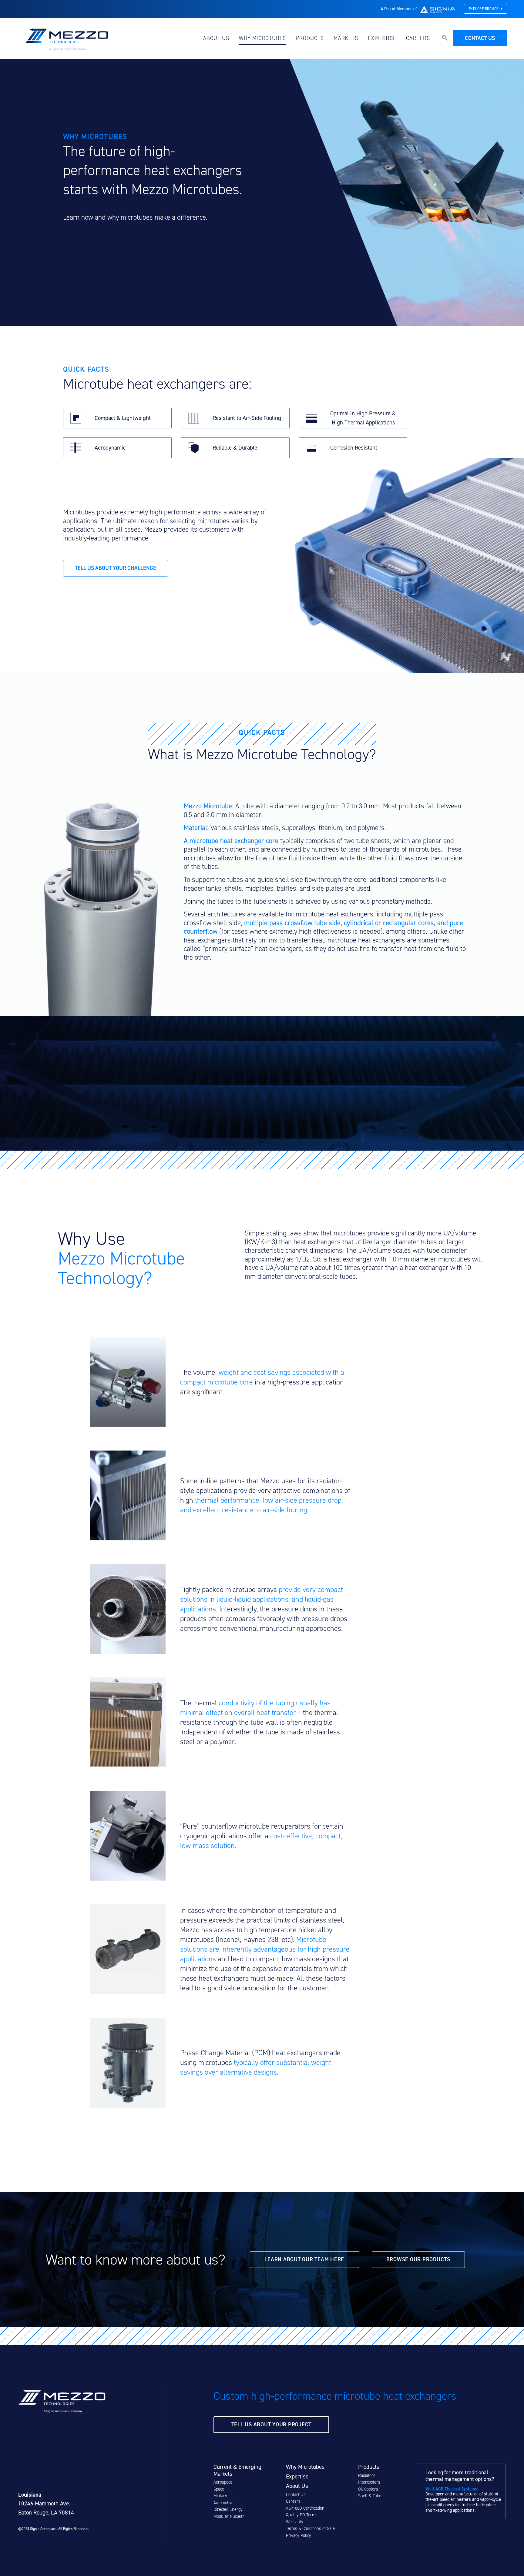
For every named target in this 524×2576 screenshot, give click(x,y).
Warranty (295, 2522)
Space (219, 2489)
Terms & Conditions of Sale (310, 2529)
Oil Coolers (368, 2489)
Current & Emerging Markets (237, 2470)
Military (220, 2496)
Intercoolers (369, 2482)
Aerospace (223, 2482)
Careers (418, 38)
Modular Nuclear (229, 2516)
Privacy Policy (299, 2536)
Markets (346, 38)
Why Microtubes (262, 38)
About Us (216, 38)
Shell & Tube (370, 2496)
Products (310, 38)
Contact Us (296, 2495)
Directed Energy (228, 2510)
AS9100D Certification (305, 2508)
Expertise (382, 38)
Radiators (367, 2476)
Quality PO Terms (302, 2515)
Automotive (223, 2503)
